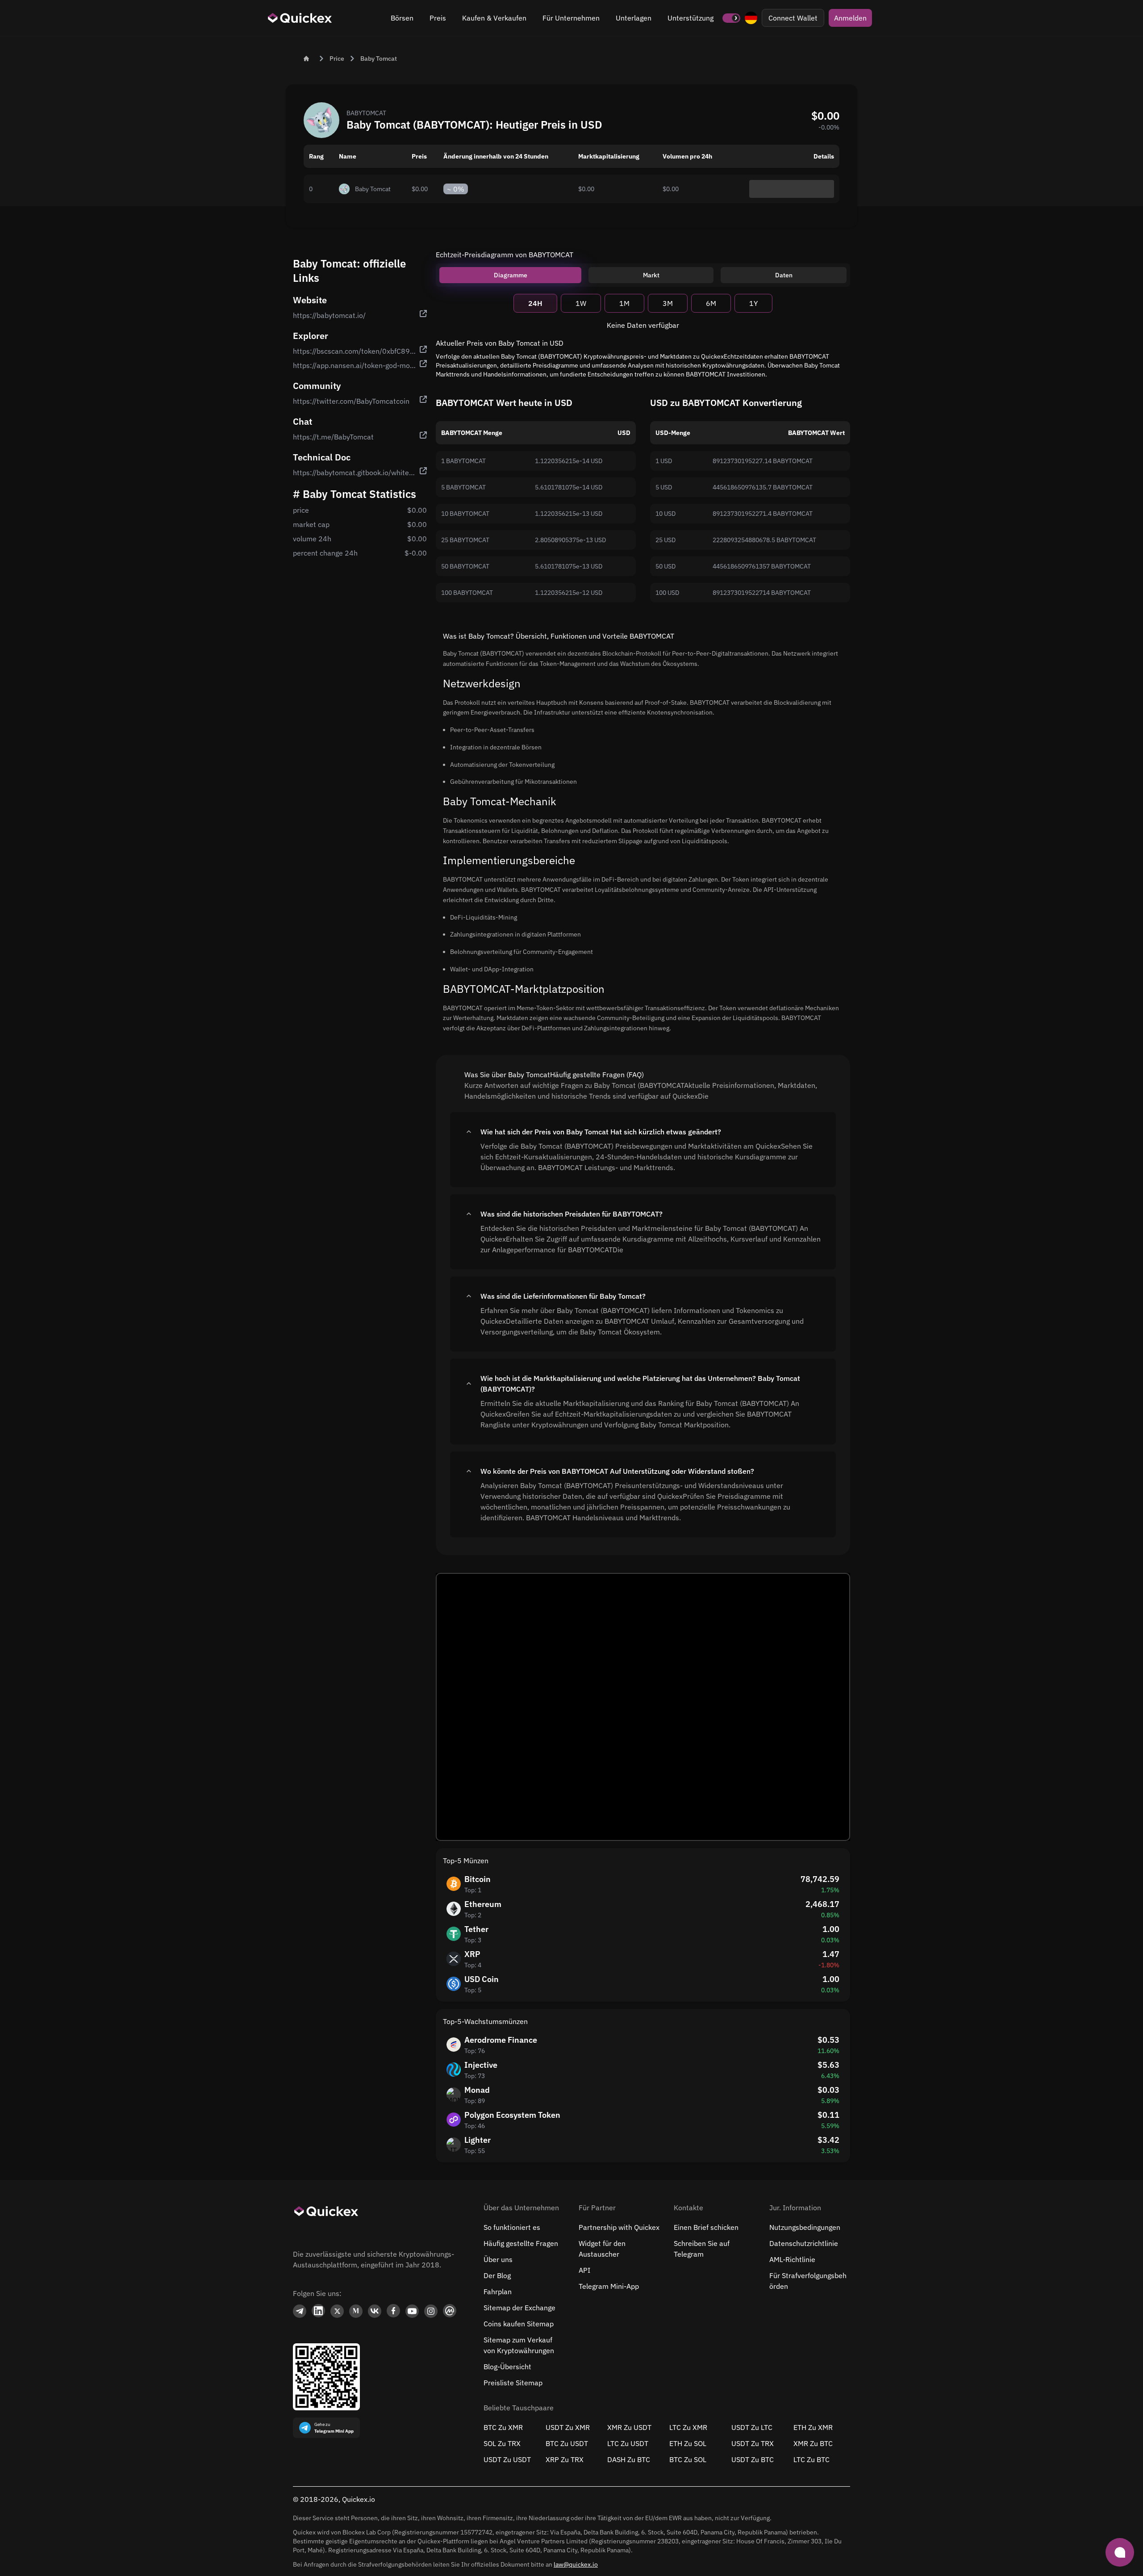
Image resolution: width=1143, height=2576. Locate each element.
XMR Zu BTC (813, 2443)
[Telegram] (300, 2311)
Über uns (498, 2259)
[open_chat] (1120, 2552)
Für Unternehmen (571, 18)
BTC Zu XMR (503, 2427)
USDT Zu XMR (568, 2427)
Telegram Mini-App (609, 2286)
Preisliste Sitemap (513, 2383)
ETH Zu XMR (813, 2427)
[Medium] (356, 2311)
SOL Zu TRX (502, 2443)
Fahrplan (498, 2292)
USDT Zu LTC (752, 2427)
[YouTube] (412, 2311)
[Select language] (751, 18)
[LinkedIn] (318, 2311)
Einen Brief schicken (706, 2227)
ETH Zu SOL (688, 2443)
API (584, 2270)
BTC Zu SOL (688, 2459)
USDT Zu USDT (507, 2459)
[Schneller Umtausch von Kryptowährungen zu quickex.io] (300, 18)
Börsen (402, 18)
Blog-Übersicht (507, 2367)
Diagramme (511, 275)
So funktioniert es (512, 2227)
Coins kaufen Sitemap (519, 2324)
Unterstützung (690, 18)
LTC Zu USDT (628, 2443)
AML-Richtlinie (792, 2259)
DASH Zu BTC (629, 2459)
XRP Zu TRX (565, 2459)
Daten (784, 275)
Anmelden (850, 18)
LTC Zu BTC (811, 2459)
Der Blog (497, 2275)
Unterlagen (634, 18)
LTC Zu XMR (688, 2427)
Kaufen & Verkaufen (494, 18)
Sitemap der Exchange (519, 2308)
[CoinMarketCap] (450, 2311)
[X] (337, 2311)
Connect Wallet (793, 18)
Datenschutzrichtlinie (804, 2243)
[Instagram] (431, 2311)
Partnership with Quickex (619, 2227)
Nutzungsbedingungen (805, 2227)
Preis (438, 18)
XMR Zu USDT (629, 2427)
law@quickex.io (576, 2564)
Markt (651, 275)
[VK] (375, 2311)
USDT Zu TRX (753, 2443)
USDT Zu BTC (753, 2459)
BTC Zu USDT (567, 2443)
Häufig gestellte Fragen (521, 2243)
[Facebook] (393, 2311)
